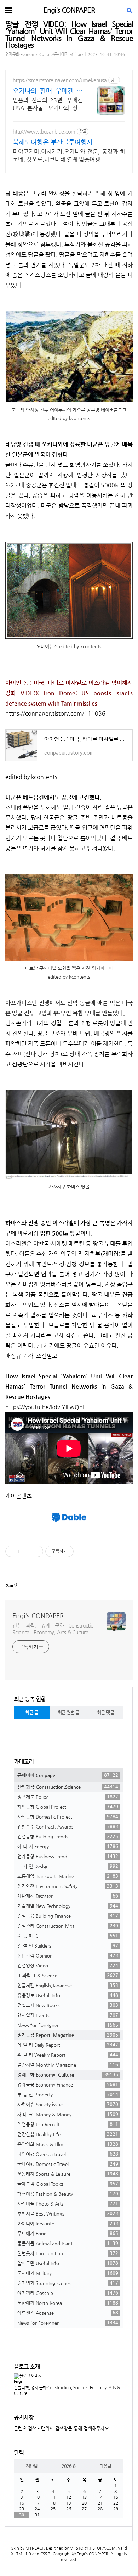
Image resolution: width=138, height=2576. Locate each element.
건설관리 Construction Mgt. (68, 1926)
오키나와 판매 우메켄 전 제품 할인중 (48, 91)
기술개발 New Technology (68, 1906)
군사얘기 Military (68, 2273)
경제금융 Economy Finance (68, 2084)
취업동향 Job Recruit (68, 2124)
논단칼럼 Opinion (68, 1955)
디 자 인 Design (68, 1866)
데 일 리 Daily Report (68, 2045)
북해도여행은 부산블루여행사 (53, 142)
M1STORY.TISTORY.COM (93, 2548)
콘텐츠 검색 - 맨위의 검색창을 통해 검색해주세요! (62, 2428)
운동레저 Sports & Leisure (68, 2174)
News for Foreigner (68, 2025)
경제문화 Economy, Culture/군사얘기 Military (44, 54)
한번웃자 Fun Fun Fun (68, 2253)
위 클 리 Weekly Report (68, 2055)
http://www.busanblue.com (44, 131)
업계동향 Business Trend (68, 1856)
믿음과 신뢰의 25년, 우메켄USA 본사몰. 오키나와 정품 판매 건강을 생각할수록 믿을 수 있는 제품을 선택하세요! (48, 104)
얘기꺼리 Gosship (68, 2293)
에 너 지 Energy (68, 1846)
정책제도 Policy (68, 1797)
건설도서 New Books (68, 2005)
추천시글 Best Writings (68, 2213)
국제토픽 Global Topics (68, 2184)
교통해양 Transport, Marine (68, 1876)
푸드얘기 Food (68, 2233)
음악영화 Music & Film (68, 2144)
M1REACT (35, 2548)
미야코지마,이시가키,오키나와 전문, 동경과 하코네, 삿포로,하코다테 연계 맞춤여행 (69, 155)
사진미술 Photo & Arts (68, 2203)
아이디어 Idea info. (68, 2223)
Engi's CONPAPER (69, 10)
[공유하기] (26, 1551)
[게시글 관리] (35, 1551)
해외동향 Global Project (68, 1807)
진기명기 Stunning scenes (68, 2283)
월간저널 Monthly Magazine (68, 2065)
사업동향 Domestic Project (68, 1816)
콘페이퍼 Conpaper (68, 1775)
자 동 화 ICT (68, 1936)
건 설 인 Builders (68, 1945)
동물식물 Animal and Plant (68, 2243)
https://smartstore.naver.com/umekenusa (60, 80)
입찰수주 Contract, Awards (68, 1826)
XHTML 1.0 (21, 2554)
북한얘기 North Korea (68, 2303)
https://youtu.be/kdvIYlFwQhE (46, 1407)
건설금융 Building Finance (68, 1916)
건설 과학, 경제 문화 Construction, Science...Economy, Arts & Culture (55, 1629)
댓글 (10, 1584)
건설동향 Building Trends (68, 1836)
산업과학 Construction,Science (68, 1787)
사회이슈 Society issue (68, 2104)
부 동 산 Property (68, 2094)
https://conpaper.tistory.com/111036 (55, 713)
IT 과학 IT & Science (68, 1975)
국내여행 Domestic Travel (68, 2164)
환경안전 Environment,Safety (68, 1886)
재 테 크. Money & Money (68, 2114)
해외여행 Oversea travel (68, 2154)
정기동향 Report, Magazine (68, 2035)
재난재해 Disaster (68, 1896)
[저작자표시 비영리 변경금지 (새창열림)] (83, 1551)
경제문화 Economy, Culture (68, 2074)
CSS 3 (45, 2554)
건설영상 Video (68, 1965)
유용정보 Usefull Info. (68, 1995)
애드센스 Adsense (68, 2313)
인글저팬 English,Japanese (68, 1985)
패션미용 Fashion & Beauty (68, 2194)
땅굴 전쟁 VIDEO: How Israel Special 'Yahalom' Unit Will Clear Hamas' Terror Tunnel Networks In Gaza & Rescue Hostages (69, 34)
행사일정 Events (68, 2015)
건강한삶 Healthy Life (68, 2134)
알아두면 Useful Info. (68, 2263)
